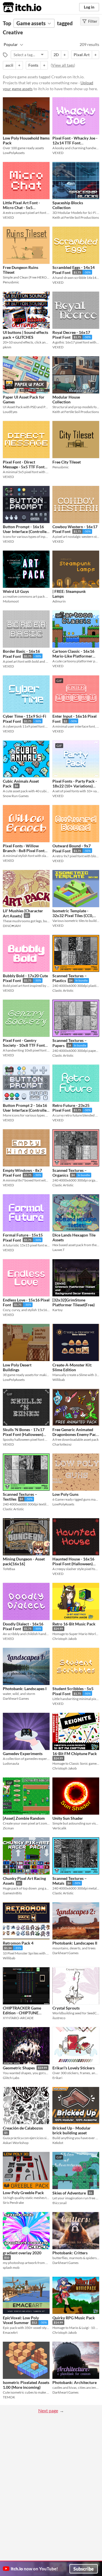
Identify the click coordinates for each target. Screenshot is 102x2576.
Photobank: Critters (70, 2253)
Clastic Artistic (63, 990)
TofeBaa (9, 1569)
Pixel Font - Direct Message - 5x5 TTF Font (24, 464)
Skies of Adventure (69, 2193)
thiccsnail (59, 2203)
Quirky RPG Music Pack (74, 2318)
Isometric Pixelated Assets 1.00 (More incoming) (26, 2385)
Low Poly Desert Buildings (17, 1367)
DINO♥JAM (12, 926)
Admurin (59, 601)
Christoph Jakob (65, 1639)
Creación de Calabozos (23, 2128)
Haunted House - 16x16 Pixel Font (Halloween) (73, 1561)
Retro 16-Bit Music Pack (74, 1624)
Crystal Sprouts (66, 2008)
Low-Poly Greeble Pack (23, 2193)
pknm (7, 347)
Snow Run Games (16, 796)
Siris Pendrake (13, 2203)
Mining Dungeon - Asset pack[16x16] (24, 1561)
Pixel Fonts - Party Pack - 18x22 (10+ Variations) (75, 783)
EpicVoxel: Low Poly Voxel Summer (21, 2320)
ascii (9, 65)
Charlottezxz (62, 1444)
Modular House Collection (66, 399)
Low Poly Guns (65, 1494)
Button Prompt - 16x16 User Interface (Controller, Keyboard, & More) (26, 531)
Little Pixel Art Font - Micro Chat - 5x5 (21, 205)
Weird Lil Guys (16, 591)
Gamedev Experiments (23, 1754)
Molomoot (11, 601)
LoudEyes (10, 412)
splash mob (11, 2268)
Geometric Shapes (19, 2068)
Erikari (57, 2078)
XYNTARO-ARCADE (18, 2018)
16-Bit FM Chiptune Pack (75, 1754)
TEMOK (9, 2397)
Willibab (59, 1380)
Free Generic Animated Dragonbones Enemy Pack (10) (75, 1434)
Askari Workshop (16, 2143)
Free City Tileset (67, 462)
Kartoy (58, 1310)
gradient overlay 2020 (22, 2253)
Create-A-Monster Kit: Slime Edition (72, 1367)
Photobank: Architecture (75, 2382)
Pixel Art (82, 55)
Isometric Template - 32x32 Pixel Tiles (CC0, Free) (73, 916)
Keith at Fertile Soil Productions (76, 217)
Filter (93, 21)
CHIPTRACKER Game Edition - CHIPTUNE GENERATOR (22, 2013)
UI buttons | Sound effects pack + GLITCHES (25, 335)
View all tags (63, 65)
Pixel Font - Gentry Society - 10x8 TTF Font (24, 1043)
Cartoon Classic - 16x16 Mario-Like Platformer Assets (73, 656)
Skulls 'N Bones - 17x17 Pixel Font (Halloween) (24, 1432)
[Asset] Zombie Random (24, 1818)
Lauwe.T (59, 1250)
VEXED (58, 153)
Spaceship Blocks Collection (68, 205)
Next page (48, 2410)
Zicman (8, 1828)
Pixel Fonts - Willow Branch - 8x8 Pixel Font (24, 848)
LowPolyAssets (14, 153)
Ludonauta (11, 1763)
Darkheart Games (16, 1698)
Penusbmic (11, 282)
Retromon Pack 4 (18, 1943)
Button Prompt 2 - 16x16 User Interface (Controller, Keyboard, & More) (26, 1110)
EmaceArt (10, 2332)
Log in (89, 7)
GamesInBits (12, 1893)
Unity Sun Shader (68, 1818)
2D (56, 55)
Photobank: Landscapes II (75, 1943)
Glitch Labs (11, 2078)
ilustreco (59, 2018)
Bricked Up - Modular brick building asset (72, 2130)
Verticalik (59, 1828)
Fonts (33, 65)
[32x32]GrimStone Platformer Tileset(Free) (74, 1302)
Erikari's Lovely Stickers (74, 2068)
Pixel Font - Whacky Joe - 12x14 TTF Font (75, 140)
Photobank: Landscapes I (25, 1689)
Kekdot (58, 2143)
